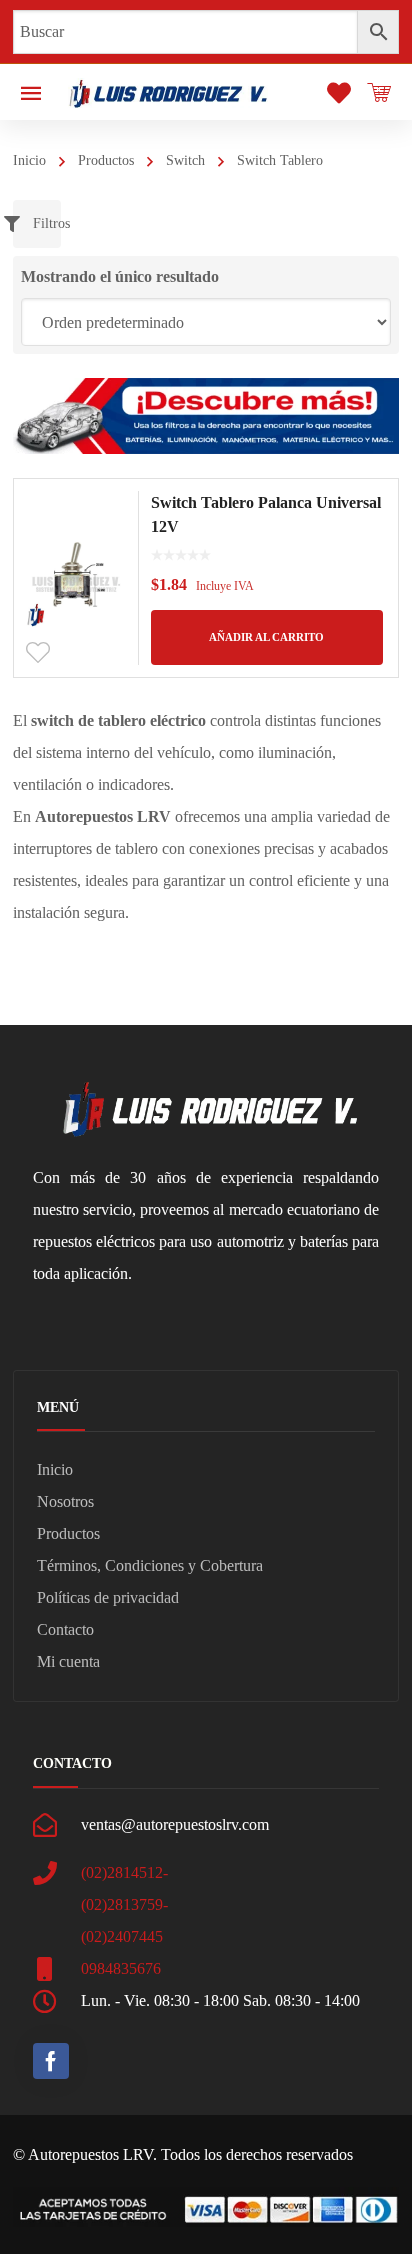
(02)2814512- (124, 1872)
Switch (185, 160)
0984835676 (121, 1968)
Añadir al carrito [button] (266, 637)
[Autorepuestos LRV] (168, 91)
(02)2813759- (124, 1904)
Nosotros (65, 1501)
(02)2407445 (122, 1936)
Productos (106, 160)
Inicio (29, 160)
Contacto (65, 1629)
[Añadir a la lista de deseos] (38, 653)
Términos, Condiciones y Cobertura (150, 1565)
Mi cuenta (68, 1661)
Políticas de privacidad (108, 1597)
